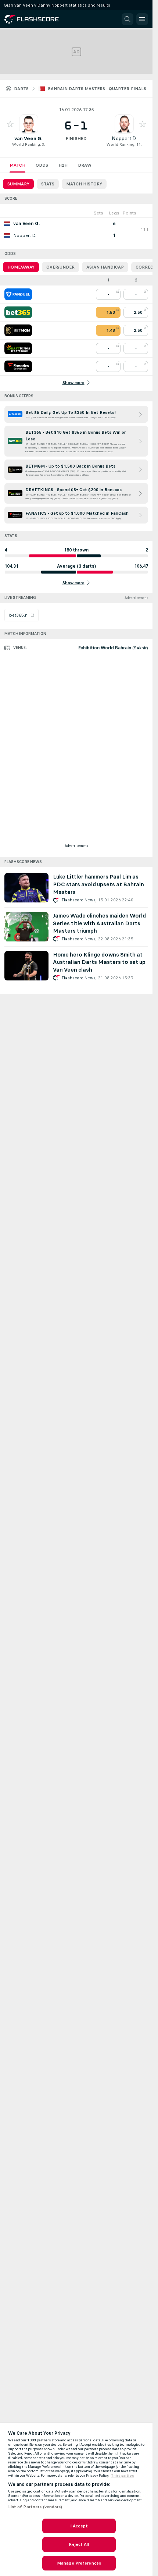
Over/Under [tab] (60, 267)
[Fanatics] (18, 366)
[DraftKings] (18, 348)
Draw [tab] (85, 165)
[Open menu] (142, 19)
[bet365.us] (18, 312)
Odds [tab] (42, 165)
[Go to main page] (37, 19)
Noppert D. (124, 139)
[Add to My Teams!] (10, 124)
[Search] (128, 19)
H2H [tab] (63, 165)
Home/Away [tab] (21, 267)
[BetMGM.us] (18, 330)
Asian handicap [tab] (105, 267)
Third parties (123, 2476)
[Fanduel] (18, 294)
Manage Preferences (79, 2563)
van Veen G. (28, 139)
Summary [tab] (18, 184)
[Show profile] (29, 124)
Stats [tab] (48, 184)
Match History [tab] (84, 184)
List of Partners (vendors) (35, 2507)
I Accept (79, 2526)
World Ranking (26, 144)
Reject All (79, 2544)
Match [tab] (17, 165)
